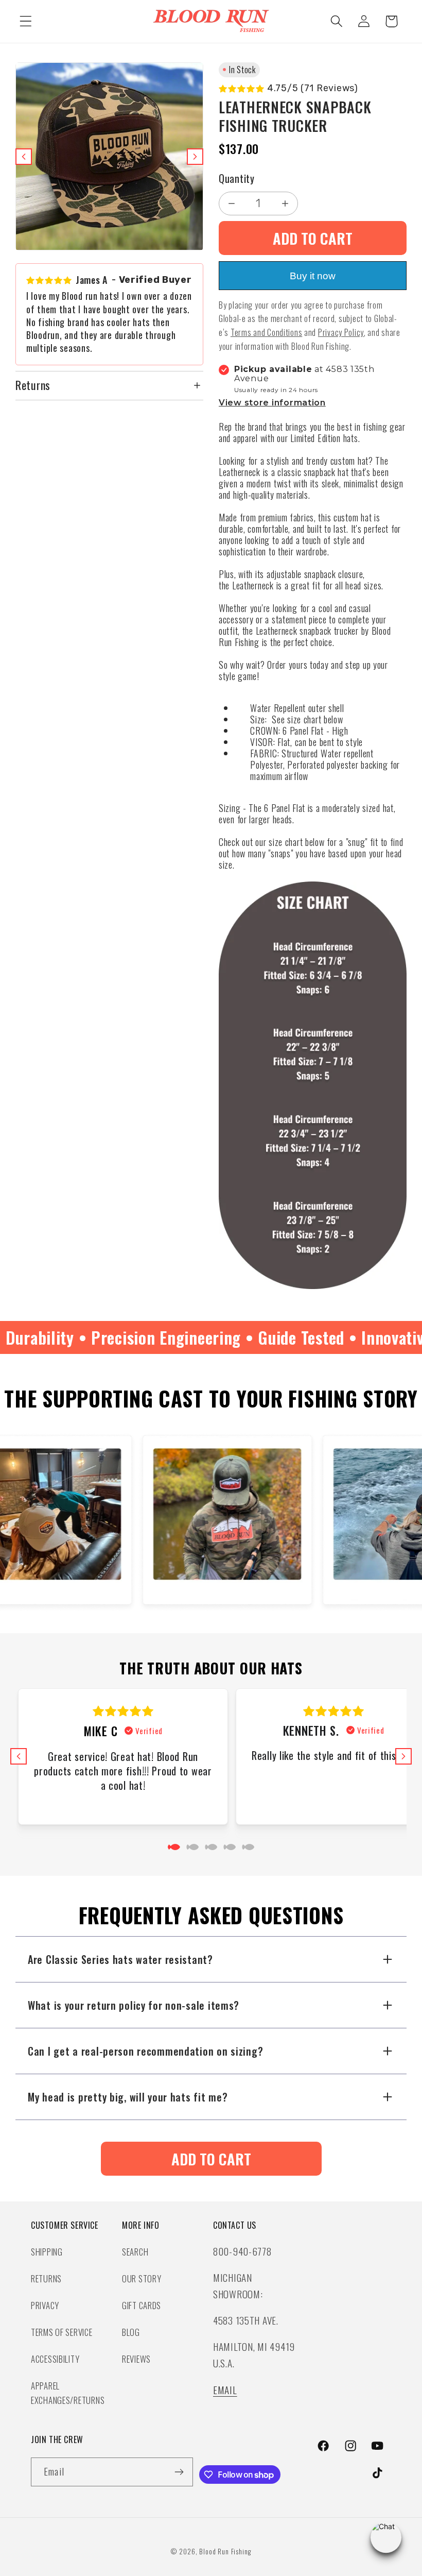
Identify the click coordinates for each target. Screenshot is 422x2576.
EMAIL (225, 2390)
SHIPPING (47, 2252)
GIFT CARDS (142, 2305)
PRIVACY (45, 2305)
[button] (26, 21)
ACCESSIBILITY (55, 2359)
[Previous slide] (24, 157)
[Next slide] (195, 157)
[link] (211, 2159)
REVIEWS (136, 2359)
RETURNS (46, 2278)
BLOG (131, 2332)
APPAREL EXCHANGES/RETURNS (68, 2393)
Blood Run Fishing (225, 2551)
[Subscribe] (179, 2472)
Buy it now (313, 276)
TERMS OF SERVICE (62, 2332)
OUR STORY (142, 2278)
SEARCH (135, 2252)
